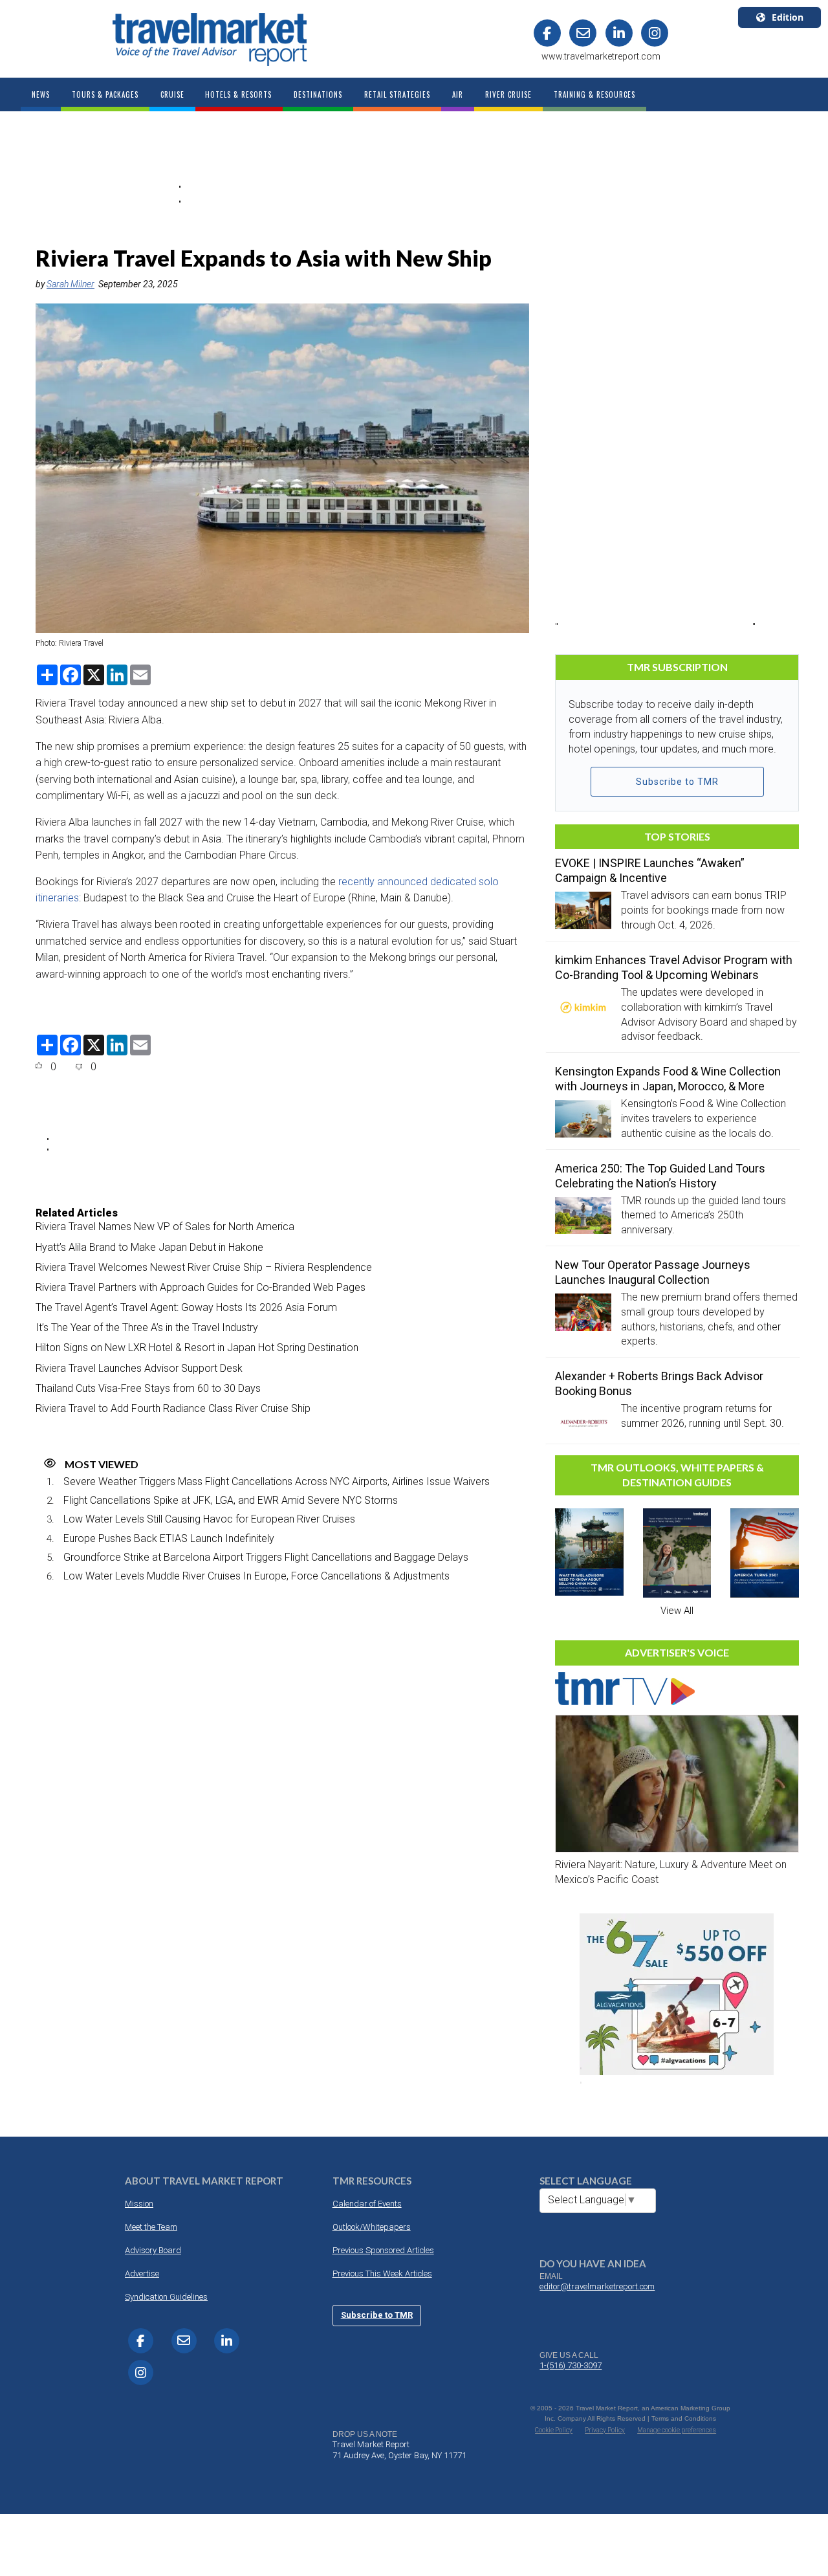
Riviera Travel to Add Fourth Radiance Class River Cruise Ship (173, 1408)
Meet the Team (151, 2227)
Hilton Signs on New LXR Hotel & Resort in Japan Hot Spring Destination (197, 1348)
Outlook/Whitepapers (372, 2227)
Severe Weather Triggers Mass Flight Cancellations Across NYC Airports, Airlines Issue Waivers (277, 1481)
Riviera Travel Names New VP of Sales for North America (165, 1227)
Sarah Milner (71, 284)
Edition (788, 17)
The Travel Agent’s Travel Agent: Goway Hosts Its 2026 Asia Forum (186, 1307)
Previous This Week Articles (382, 2273)
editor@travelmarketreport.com (597, 2286)
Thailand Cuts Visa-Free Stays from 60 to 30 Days (148, 1388)
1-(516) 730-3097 (571, 2365)
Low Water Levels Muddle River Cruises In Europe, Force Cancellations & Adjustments (256, 1576)
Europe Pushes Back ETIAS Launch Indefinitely (169, 1538)
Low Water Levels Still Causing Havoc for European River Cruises (209, 1519)
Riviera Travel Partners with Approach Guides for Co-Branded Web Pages (201, 1287)
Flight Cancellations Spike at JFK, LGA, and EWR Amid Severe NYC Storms (231, 1500)
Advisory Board (153, 2250)
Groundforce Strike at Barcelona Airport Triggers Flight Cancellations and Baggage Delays (266, 1557)
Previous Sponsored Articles (383, 2250)
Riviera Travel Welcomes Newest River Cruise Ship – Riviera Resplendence (204, 1267)
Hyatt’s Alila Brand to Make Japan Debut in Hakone (149, 1247)
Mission (139, 2204)
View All (677, 1611)
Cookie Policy (554, 2430)
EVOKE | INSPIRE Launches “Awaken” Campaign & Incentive (650, 870)
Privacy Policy (605, 2430)
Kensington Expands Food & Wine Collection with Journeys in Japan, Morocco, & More (668, 1079)
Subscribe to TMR (677, 782)
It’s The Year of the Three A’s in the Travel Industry (147, 1327)
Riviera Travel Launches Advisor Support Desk (139, 1368)
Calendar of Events (367, 2204)
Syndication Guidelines (166, 2297)
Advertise (142, 2273)
